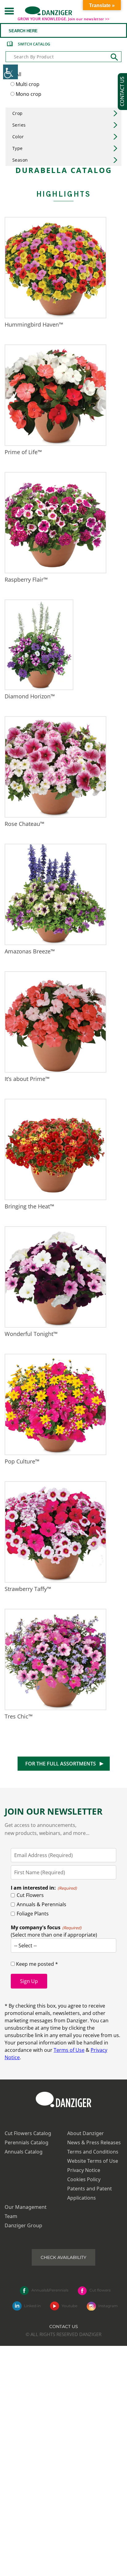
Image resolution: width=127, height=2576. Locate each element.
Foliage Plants (33, 1914)
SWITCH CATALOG (34, 44)
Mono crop (28, 94)
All (18, 74)
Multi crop (27, 84)
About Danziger (86, 2133)
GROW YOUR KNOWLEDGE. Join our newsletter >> (64, 19)
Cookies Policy (84, 2179)
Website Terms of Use (93, 2161)
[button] (9, 11)
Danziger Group (23, 2225)
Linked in (32, 2306)
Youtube (70, 2306)
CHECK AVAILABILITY (63, 2257)
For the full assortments (61, 1764)
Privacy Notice (84, 2170)
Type (18, 148)
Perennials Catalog (27, 2142)
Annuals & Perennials (41, 1904)
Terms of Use (69, 2050)
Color (18, 137)
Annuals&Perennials (50, 2290)
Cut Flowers (30, 1895)
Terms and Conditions (93, 2152)
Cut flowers (100, 2290)
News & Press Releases (94, 2142)
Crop (18, 113)
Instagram (108, 2306)
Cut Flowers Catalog (28, 2133)
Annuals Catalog (24, 2152)
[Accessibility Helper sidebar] (10, 72)
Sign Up (29, 1981)
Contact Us (64, 2327)
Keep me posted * (36, 1964)
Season (20, 160)
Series (19, 125)
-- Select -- (25, 1946)
